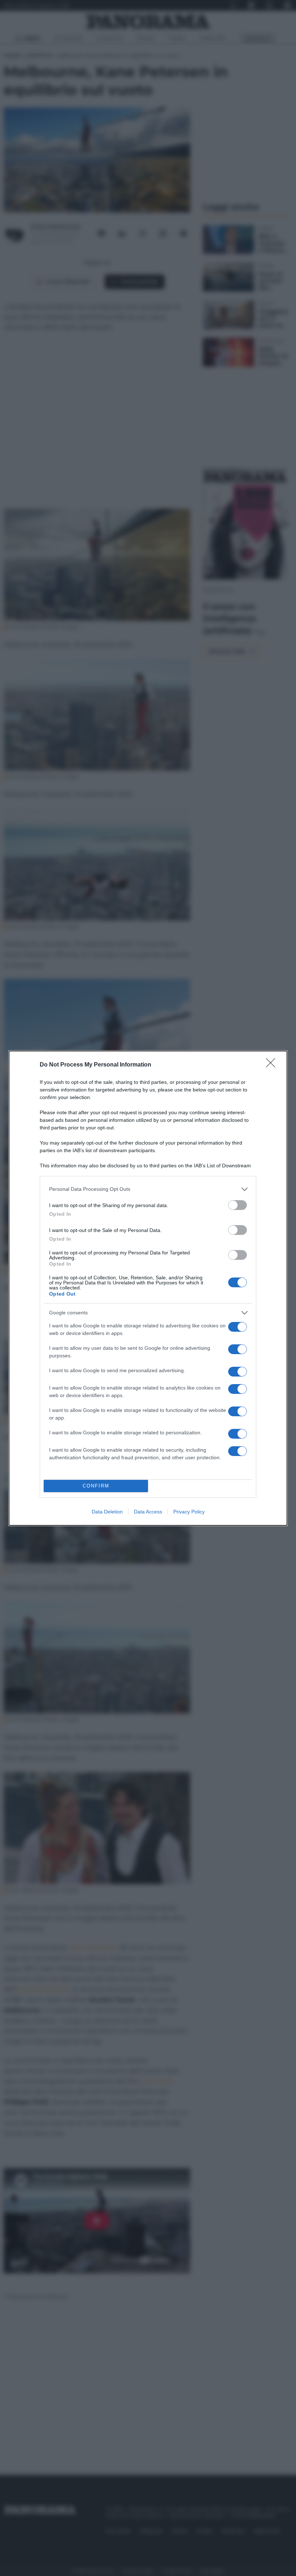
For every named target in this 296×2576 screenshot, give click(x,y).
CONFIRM (96, 1486)
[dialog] (148, 1288)
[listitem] (148, 1189)
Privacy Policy (189, 1512)
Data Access (148, 1512)
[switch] (238, 1205)
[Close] (273, 1065)
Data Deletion (107, 1512)
